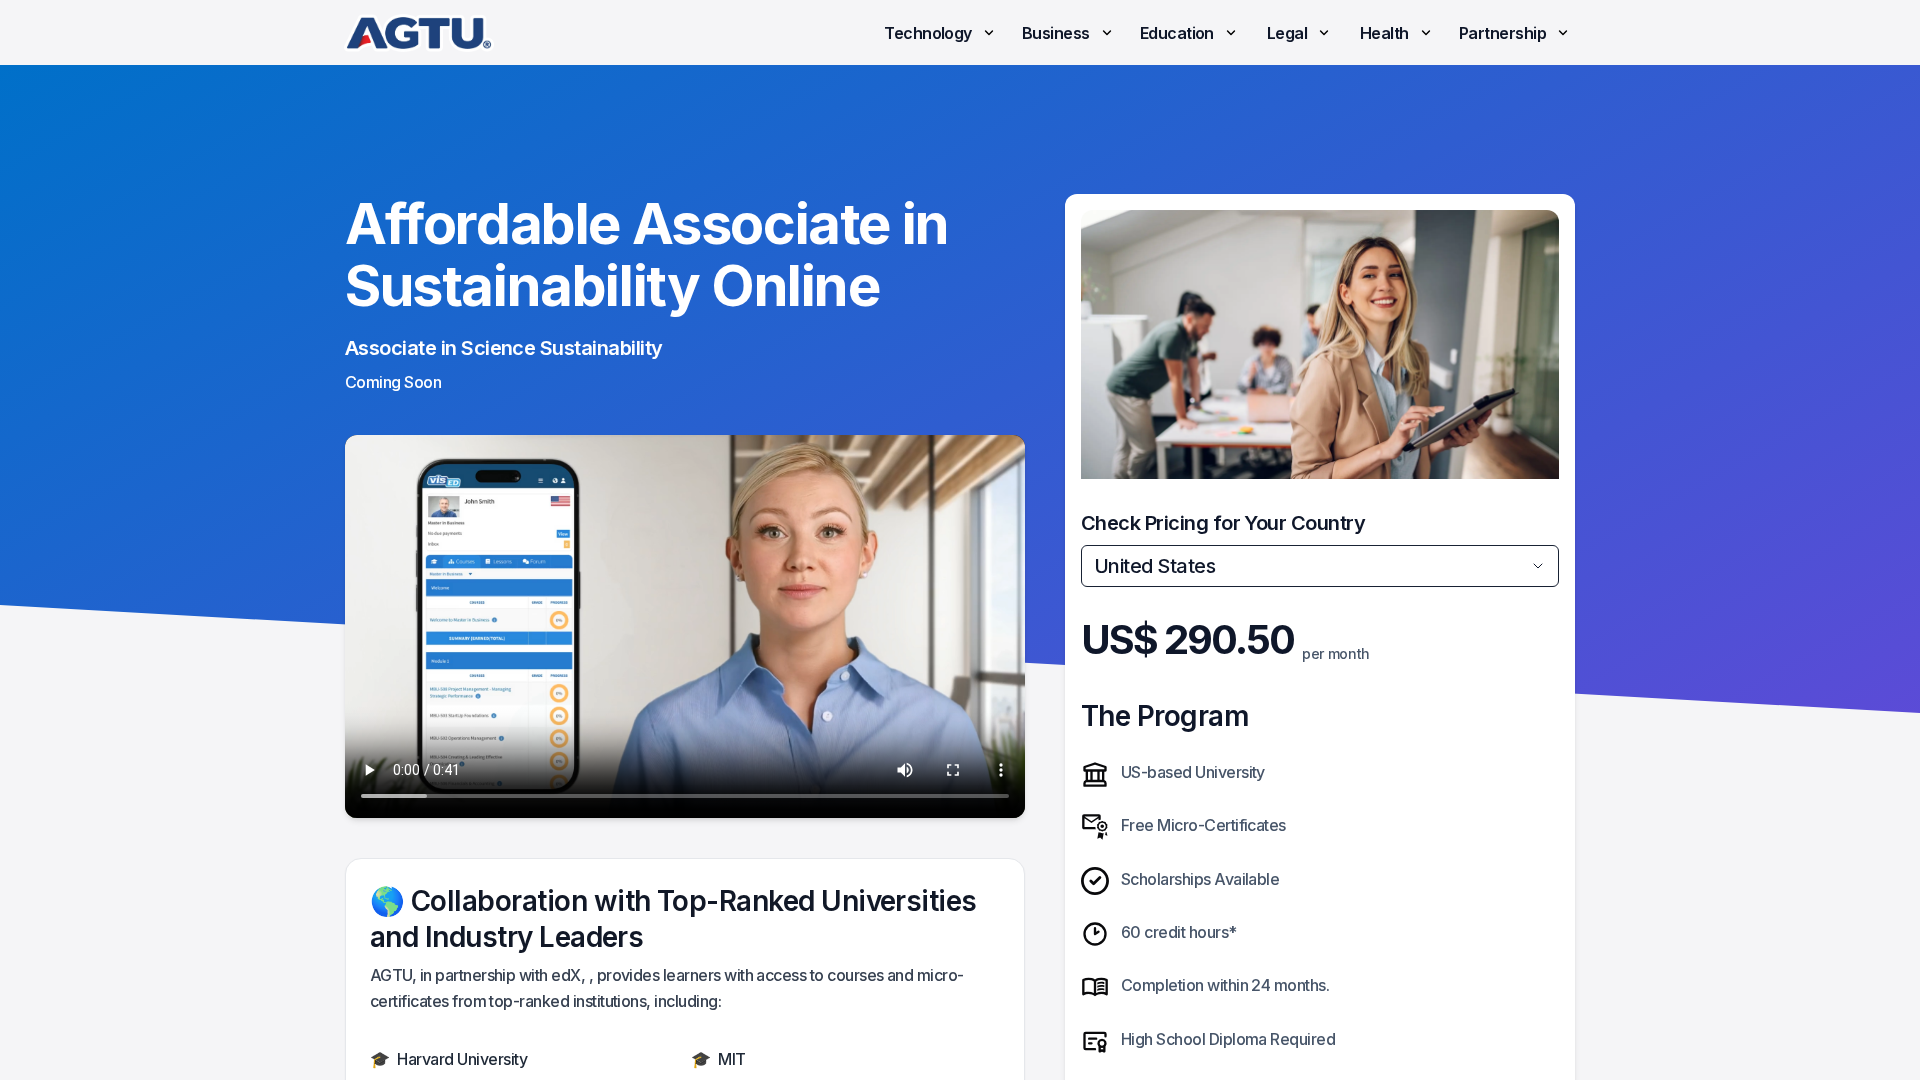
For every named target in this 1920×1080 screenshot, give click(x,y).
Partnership (1502, 33)
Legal (1287, 33)
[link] (419, 33)
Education (1177, 33)
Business (1056, 33)
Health (1384, 33)
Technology (928, 33)
